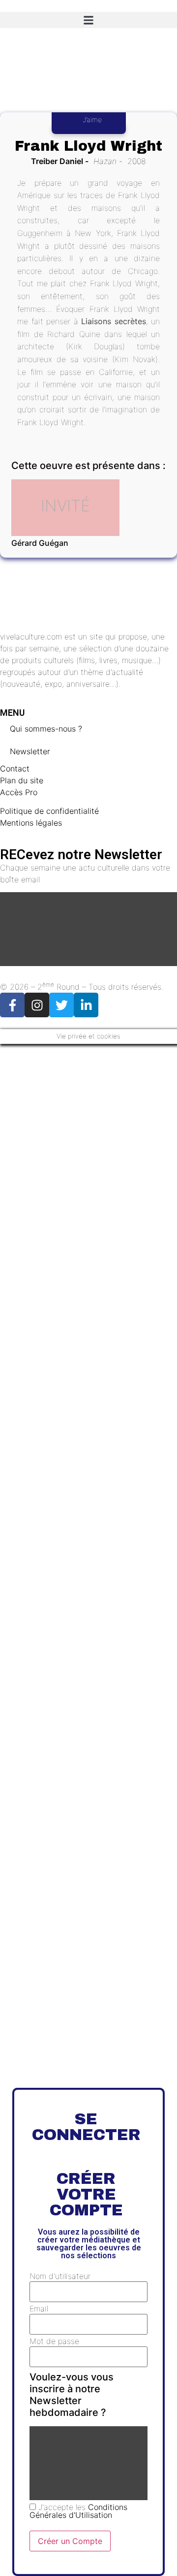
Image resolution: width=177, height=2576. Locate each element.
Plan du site (22, 780)
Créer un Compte (70, 2541)
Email (39, 2308)
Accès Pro (19, 792)
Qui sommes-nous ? (46, 729)
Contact (15, 769)
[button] (88, 20)
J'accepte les (78, 2511)
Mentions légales (31, 823)
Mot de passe (54, 2341)
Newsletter (30, 751)
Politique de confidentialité (49, 811)
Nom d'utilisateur (60, 2276)
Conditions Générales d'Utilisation (78, 2511)
